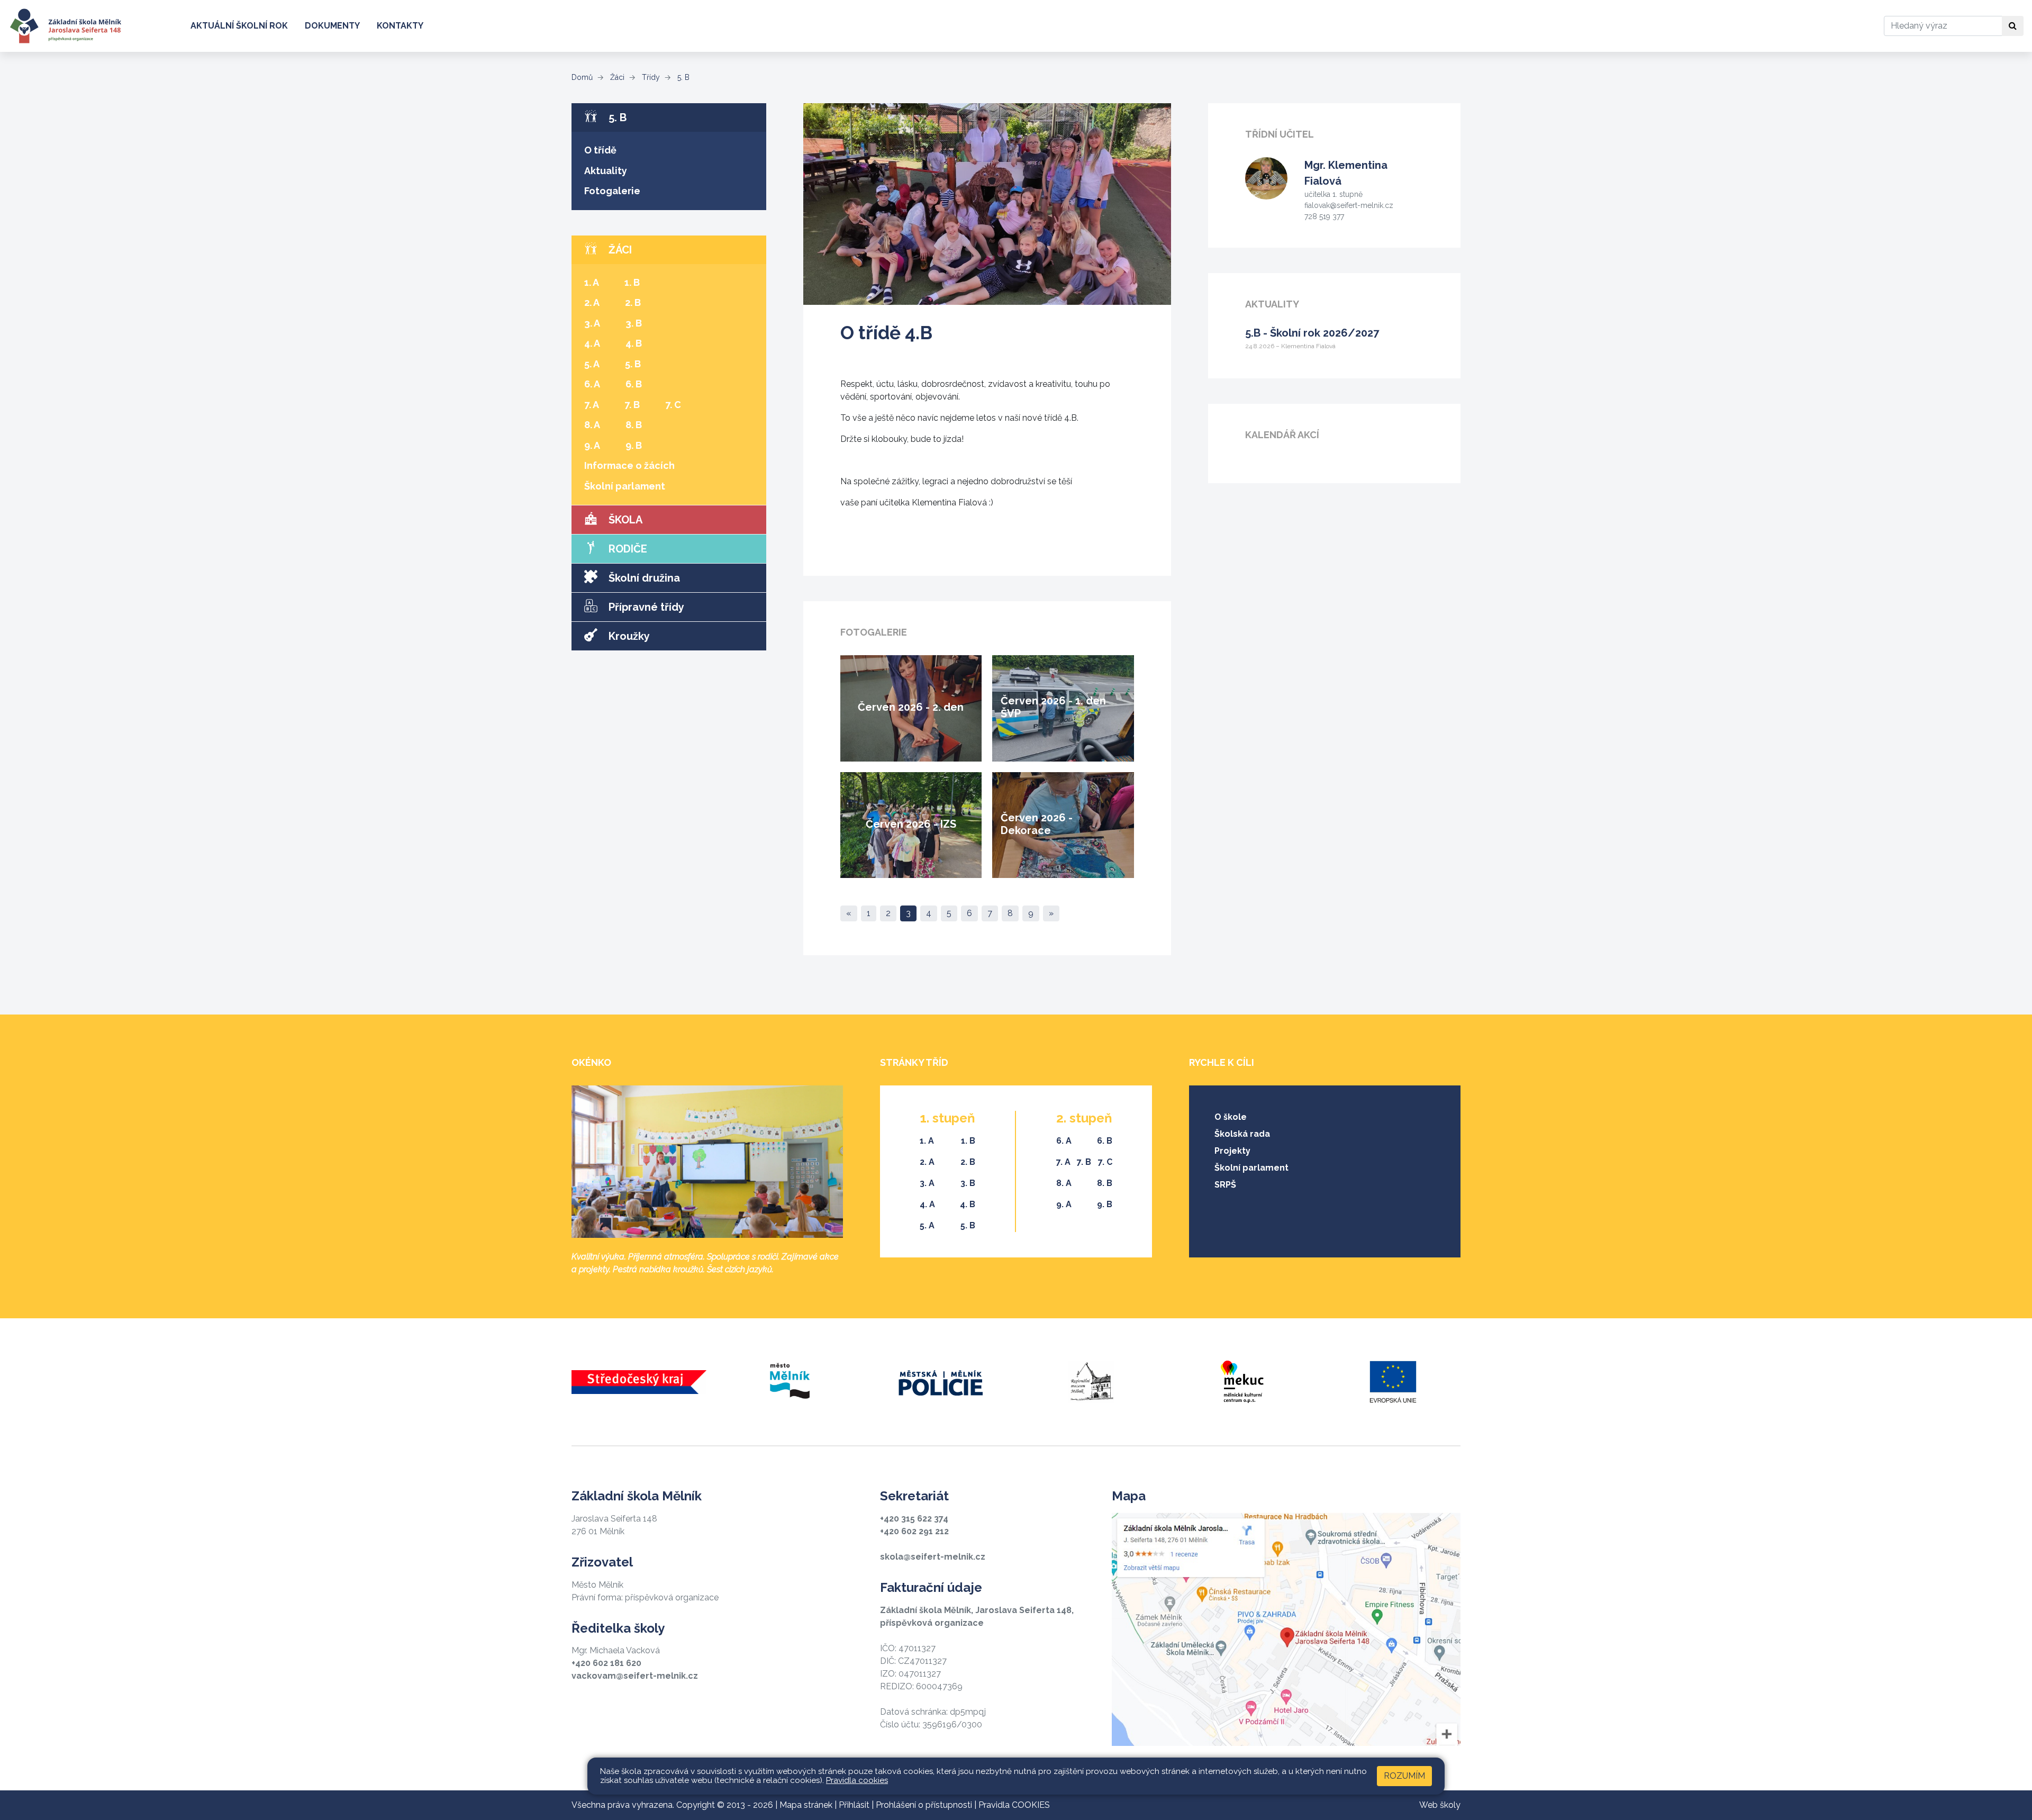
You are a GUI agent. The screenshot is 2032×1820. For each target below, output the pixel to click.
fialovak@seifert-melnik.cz (1349, 205)
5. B (682, 77)
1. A (592, 282)
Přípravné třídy (645, 607)
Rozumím (1404, 1776)
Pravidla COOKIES (1014, 1805)
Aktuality (606, 171)
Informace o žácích (629, 465)
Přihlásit (854, 1805)
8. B (634, 425)
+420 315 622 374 (914, 1519)
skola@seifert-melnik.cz (933, 1557)
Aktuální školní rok (239, 26)
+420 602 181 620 (606, 1663)
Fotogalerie (612, 191)
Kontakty (400, 26)
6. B (634, 384)
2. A (592, 302)
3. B (634, 323)
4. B (634, 343)
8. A (592, 425)
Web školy (1440, 1805)
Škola (624, 520)
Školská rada (1242, 1134)
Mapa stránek (806, 1805)
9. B (634, 445)
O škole (1231, 1117)
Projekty (1232, 1151)
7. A (592, 405)
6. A (592, 384)
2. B (633, 302)
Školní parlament (625, 486)
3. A (592, 323)
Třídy (650, 77)
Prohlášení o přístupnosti (924, 1805)
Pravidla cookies (857, 1780)
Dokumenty (332, 26)
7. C (673, 405)
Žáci (616, 77)
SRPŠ (1225, 1185)
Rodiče (627, 549)
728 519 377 (1324, 216)
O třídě (600, 150)
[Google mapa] (1286, 1629)
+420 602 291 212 (914, 1531)
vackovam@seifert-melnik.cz (635, 1676)
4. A (592, 343)
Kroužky (628, 636)
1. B (632, 282)
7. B (632, 405)
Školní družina (643, 578)
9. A (592, 445)
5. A (592, 364)
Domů (582, 77)
